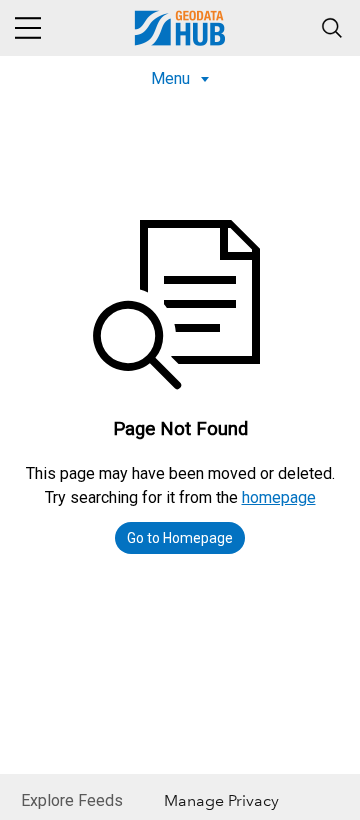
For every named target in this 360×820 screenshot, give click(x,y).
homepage (279, 497)
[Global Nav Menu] (28, 28)
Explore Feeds (72, 800)
